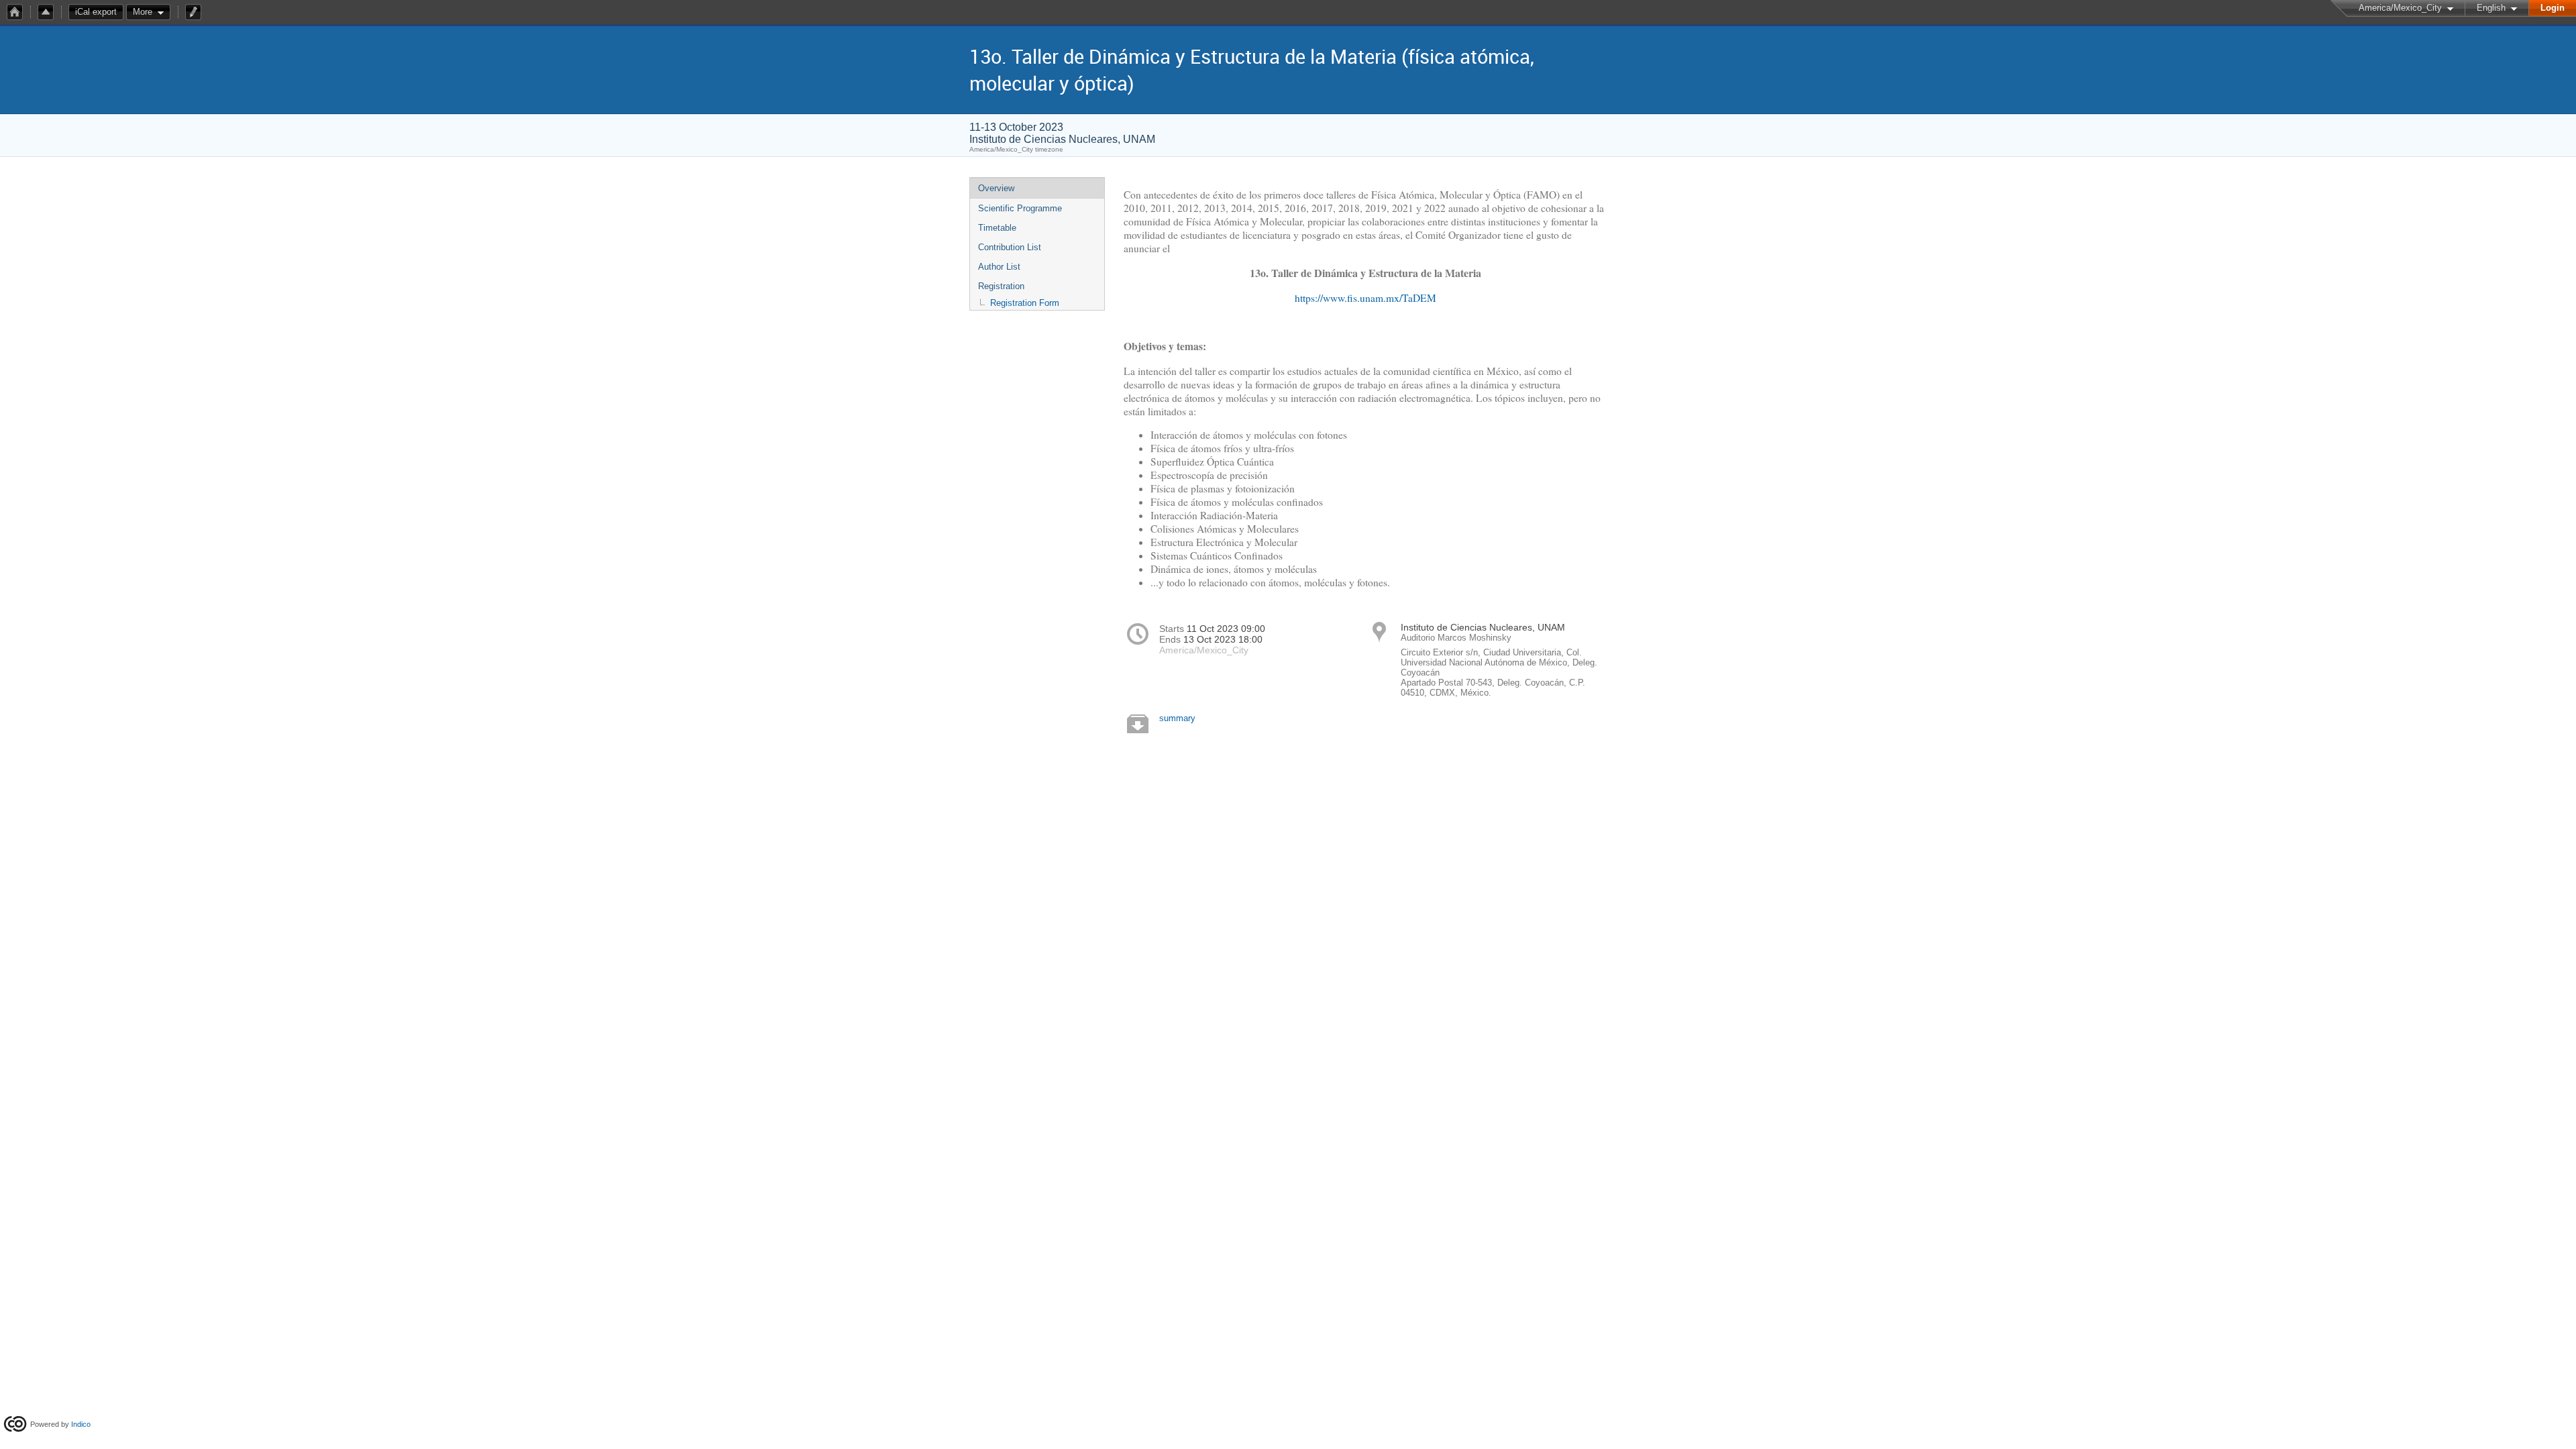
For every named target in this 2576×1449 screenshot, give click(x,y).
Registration (1001, 286)
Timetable (997, 228)
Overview (996, 188)
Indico (81, 1424)
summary (1177, 718)
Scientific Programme (1020, 208)
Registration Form (1025, 303)
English (2491, 8)
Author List (999, 267)
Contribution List (1010, 247)
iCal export (96, 12)
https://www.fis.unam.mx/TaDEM (1365, 298)
